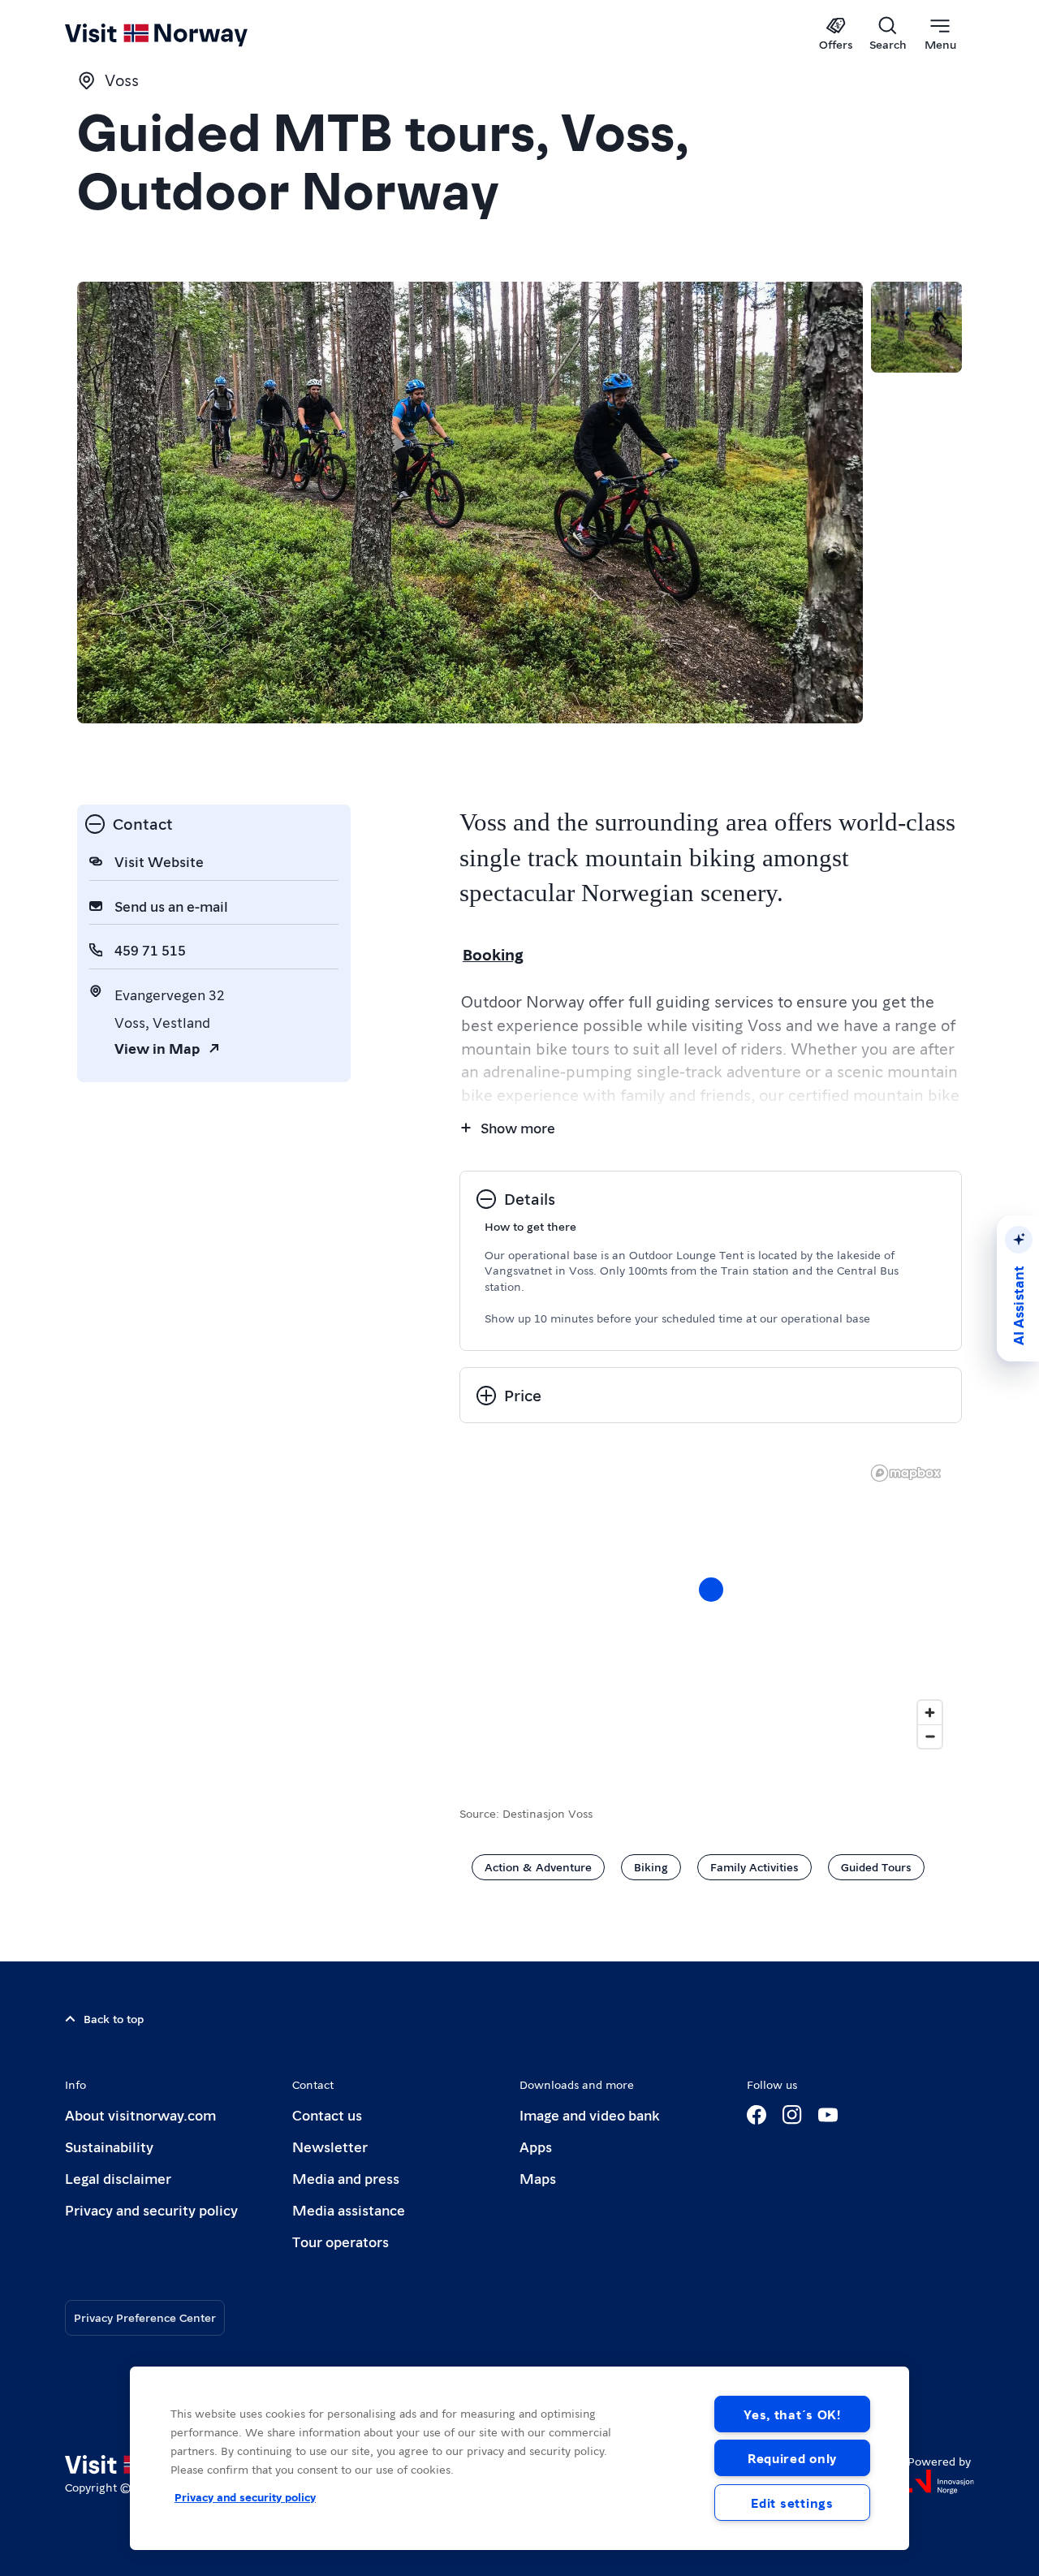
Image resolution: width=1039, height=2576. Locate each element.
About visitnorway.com (140, 2114)
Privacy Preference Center (145, 2317)
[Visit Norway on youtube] (828, 2115)
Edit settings (792, 2503)
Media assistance (349, 2209)
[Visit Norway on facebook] (757, 2115)
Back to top (114, 2018)
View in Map (157, 1048)
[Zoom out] (930, 1736)
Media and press (346, 2178)
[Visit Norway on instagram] (792, 2115)
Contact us (327, 2114)
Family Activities (754, 1866)
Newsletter (330, 2146)
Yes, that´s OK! (792, 2414)
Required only (792, 2458)
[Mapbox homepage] (906, 1473)
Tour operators (341, 2241)
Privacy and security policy (151, 2209)
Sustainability (109, 2146)
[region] (711, 1606)
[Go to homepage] (183, 34)
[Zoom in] (930, 1713)
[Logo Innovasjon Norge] (941, 2482)
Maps (538, 2178)
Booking (493, 954)
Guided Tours (876, 1866)
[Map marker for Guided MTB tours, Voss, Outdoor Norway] (711, 1590)
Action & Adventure (538, 1866)
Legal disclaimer (118, 2178)
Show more (518, 1127)
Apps (536, 2146)
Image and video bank (589, 2114)
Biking (651, 1866)
